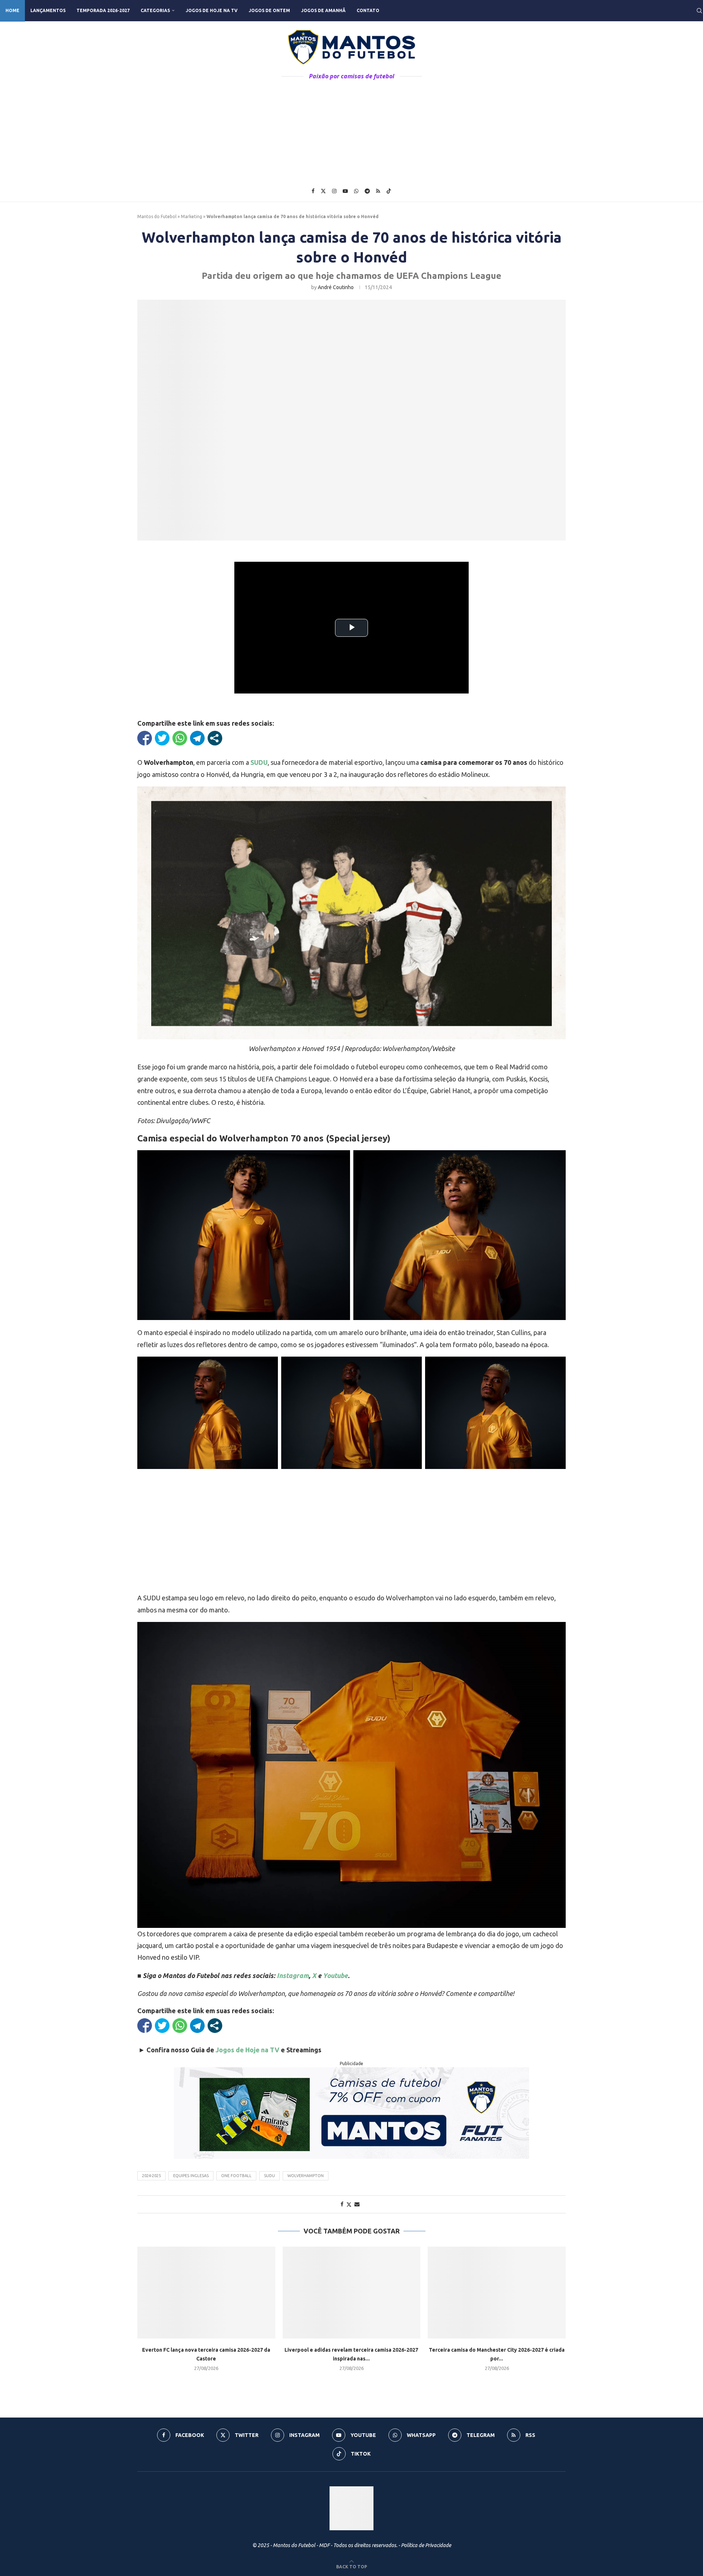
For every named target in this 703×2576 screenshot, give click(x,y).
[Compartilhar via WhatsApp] (180, 738)
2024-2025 (151, 2176)
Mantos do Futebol (157, 216)
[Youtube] (345, 191)
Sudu (269, 2176)
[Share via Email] (357, 2204)
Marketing (191, 216)
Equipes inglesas (191, 2176)
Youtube (335, 1975)
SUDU (259, 762)
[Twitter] (323, 191)
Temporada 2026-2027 (103, 10)
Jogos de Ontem (269, 10)
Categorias (155, 10)
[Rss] (378, 191)
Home (12, 10)
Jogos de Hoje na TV (212, 10)
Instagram (293, 1975)
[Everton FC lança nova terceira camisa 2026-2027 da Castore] (206, 2293)
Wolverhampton (306, 2176)
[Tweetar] (162, 738)
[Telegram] (367, 191)
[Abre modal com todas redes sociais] (215, 738)
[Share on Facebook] (342, 2204)
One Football (236, 2176)
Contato (368, 10)
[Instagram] (334, 191)
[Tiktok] (389, 191)
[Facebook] (313, 191)
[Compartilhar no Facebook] (145, 738)
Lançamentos (48, 10)
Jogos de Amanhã (323, 10)
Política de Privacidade (426, 2545)
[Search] (699, 11)
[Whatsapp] (356, 191)
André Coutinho (336, 287)
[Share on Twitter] (349, 2204)
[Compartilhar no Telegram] (197, 738)
